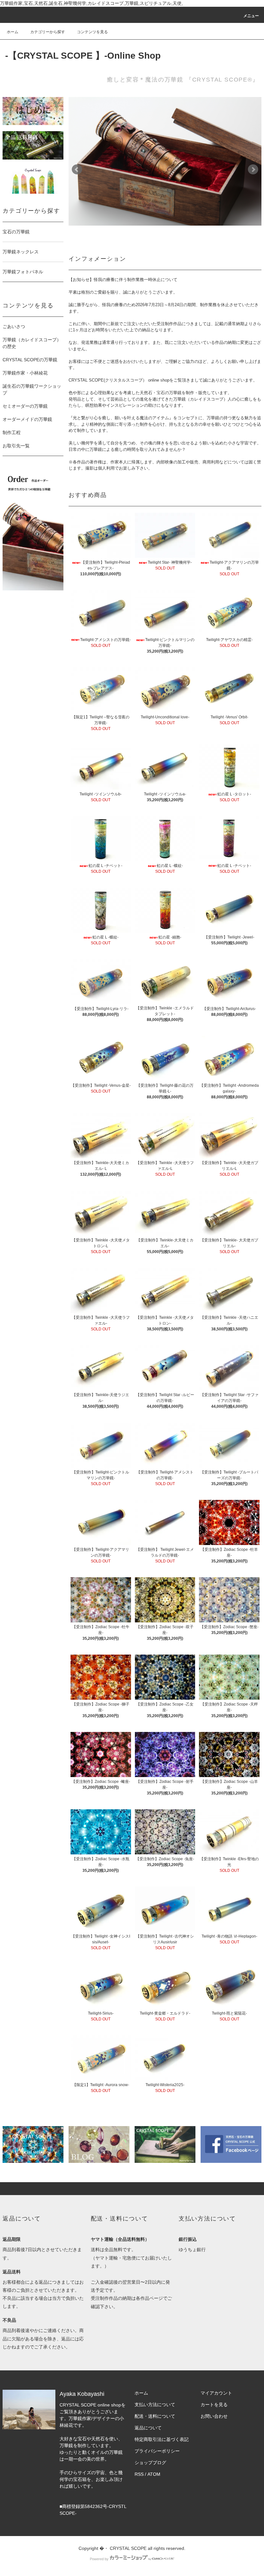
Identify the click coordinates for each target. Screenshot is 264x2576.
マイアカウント (216, 2393)
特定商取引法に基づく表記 (162, 2439)
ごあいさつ (14, 326)
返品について (148, 2428)
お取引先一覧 (16, 446)
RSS (139, 2474)
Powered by (99, 2559)
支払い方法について (155, 2405)
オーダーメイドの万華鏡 (27, 419)
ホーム (13, 32)
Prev (77, 170)
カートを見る (214, 2405)
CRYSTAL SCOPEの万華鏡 (30, 360)
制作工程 (12, 433)
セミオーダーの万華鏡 (25, 406)
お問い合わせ (214, 2416)
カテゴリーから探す (48, 32)
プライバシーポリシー (157, 2451)
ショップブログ (150, 2463)
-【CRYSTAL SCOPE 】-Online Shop (83, 56)
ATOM (154, 2474)
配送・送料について (155, 2416)
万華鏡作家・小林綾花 (25, 373)
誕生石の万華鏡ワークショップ (32, 389)
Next (253, 170)
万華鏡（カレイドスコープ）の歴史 (32, 343)
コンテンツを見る (92, 32)
